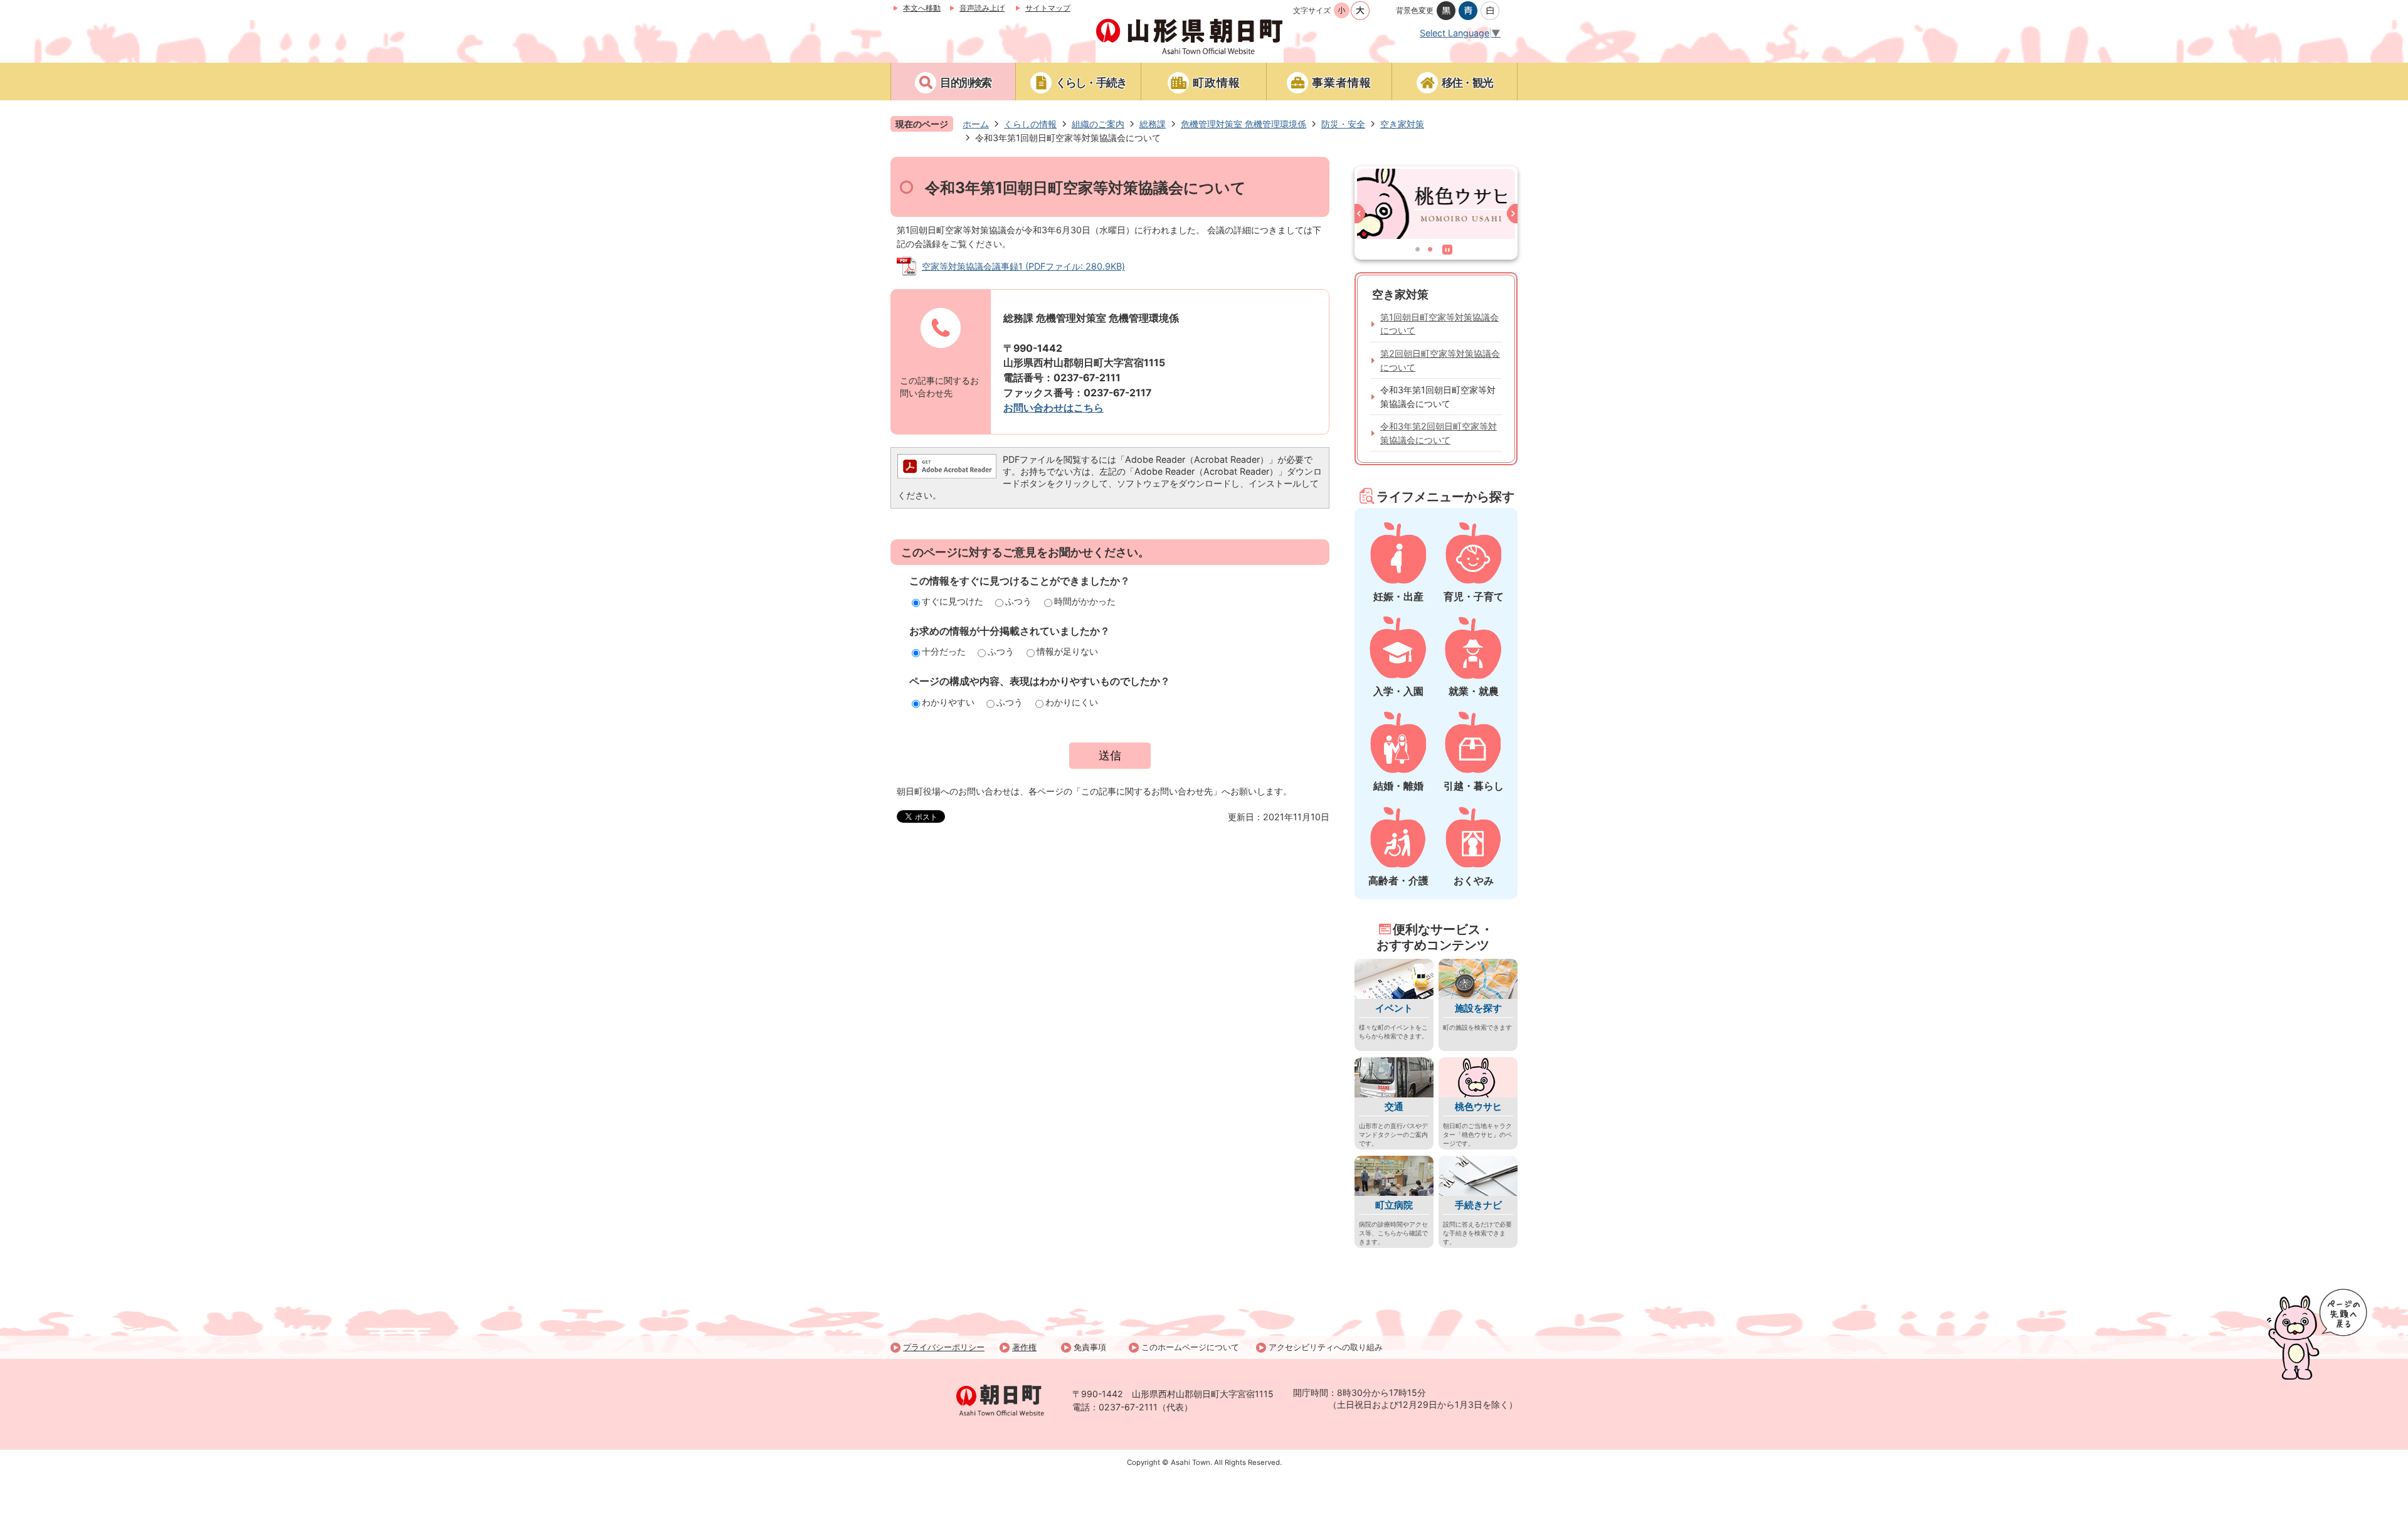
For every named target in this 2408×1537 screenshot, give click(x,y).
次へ (1510, 216)
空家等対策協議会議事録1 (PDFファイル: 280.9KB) (1023, 266)
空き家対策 (1402, 124)
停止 (1450, 252)
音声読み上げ (982, 8)
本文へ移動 (922, 8)
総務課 (1153, 124)
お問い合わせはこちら (1053, 408)
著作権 (1024, 1347)
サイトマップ (1048, 8)
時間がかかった (1085, 601)
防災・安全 (1343, 124)
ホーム (976, 124)
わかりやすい (948, 702)
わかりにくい (1072, 702)
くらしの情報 (1030, 124)
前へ (1362, 216)
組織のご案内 (1098, 124)
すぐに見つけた (953, 601)
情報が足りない (1067, 651)
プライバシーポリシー (944, 1347)
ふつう (1018, 601)
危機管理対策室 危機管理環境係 (1244, 124)
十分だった (944, 651)
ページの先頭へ (2317, 1334)
